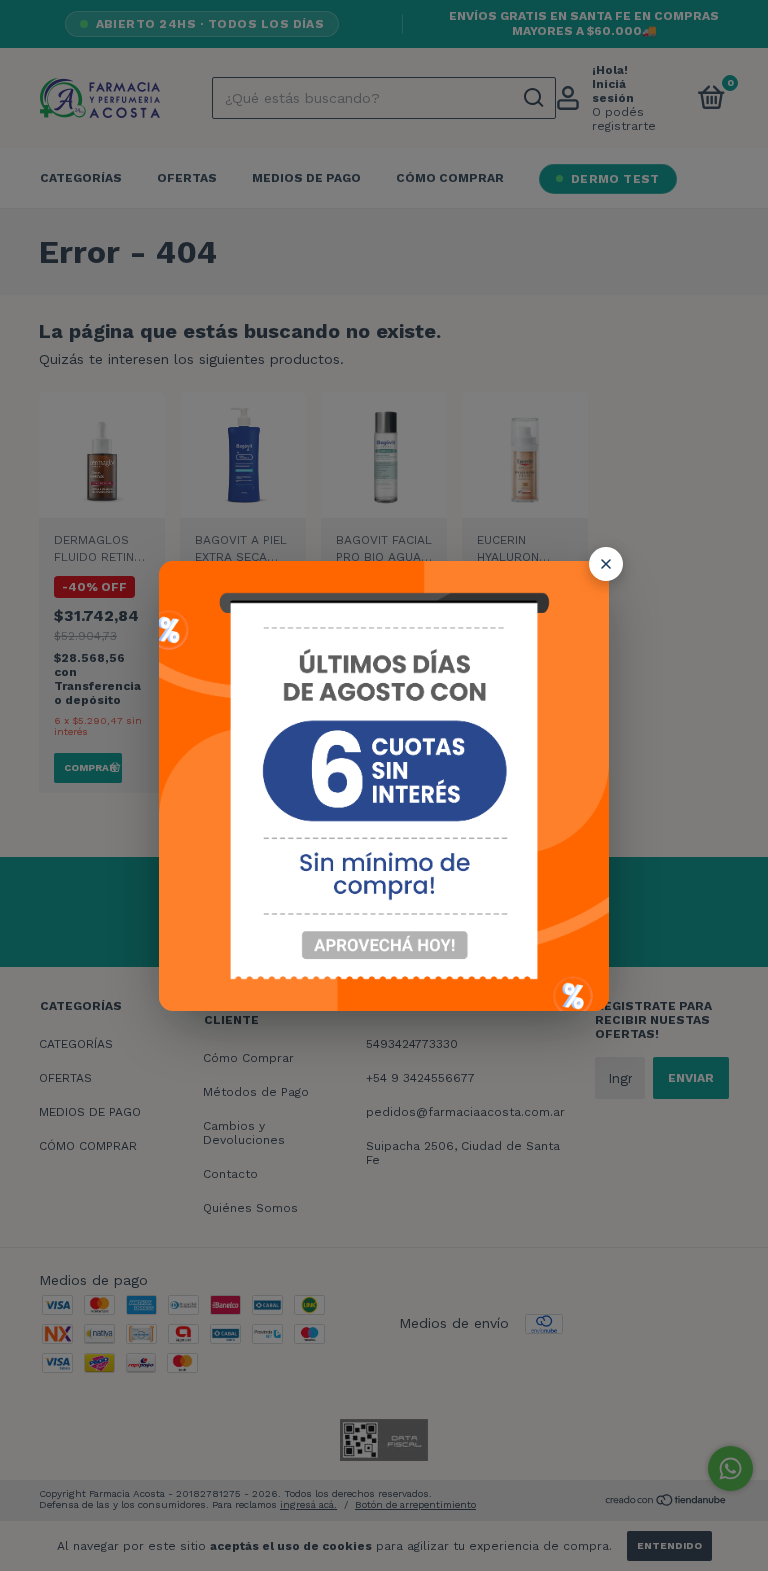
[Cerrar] (606, 564)
